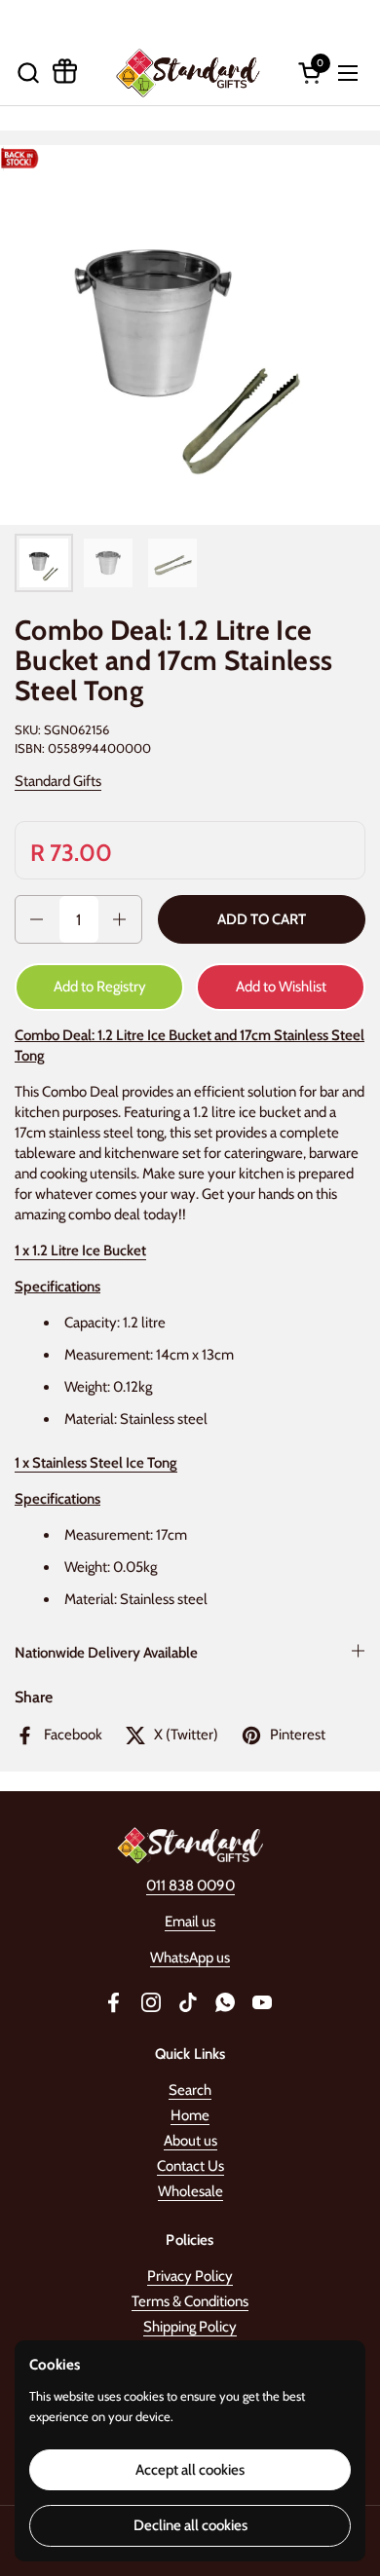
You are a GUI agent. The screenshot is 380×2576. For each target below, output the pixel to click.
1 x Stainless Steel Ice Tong (96, 1463)
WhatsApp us (190, 1958)
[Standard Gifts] (188, 73)
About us (190, 2141)
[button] (28, 73)
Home (190, 2115)
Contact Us (190, 2166)
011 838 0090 (190, 1885)
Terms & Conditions (190, 2301)
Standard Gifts (58, 781)
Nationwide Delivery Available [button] (106, 1653)
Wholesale (190, 2191)
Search (190, 2090)
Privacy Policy (190, 2276)
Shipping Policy (190, 2327)
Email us (190, 1922)
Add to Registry (100, 987)
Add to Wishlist (281, 987)
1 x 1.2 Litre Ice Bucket (80, 1251)
